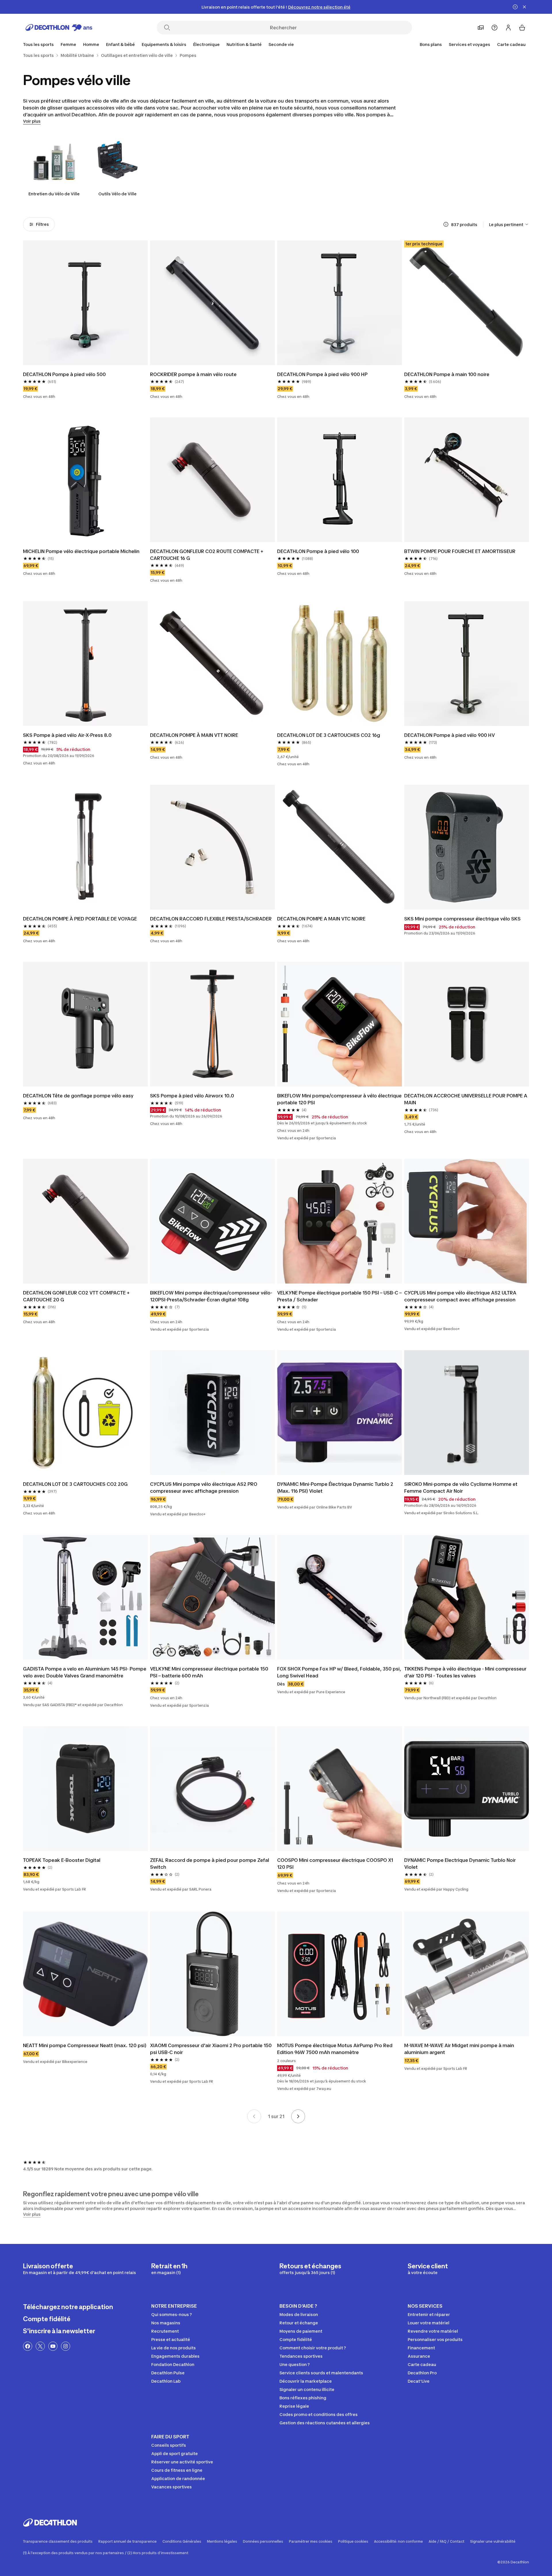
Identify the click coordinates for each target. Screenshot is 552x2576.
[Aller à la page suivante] (298, 2116)
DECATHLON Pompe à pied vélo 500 (64, 374)
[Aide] (494, 28)
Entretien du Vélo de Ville (54, 194)
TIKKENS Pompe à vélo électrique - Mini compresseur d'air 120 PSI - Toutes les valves (465, 1672)
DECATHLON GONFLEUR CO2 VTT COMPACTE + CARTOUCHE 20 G (76, 1296)
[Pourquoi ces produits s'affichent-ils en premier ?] (446, 224)
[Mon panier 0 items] (522, 28)
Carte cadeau (511, 44)
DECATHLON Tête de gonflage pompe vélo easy (78, 1096)
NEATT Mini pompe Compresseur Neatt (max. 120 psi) (85, 2045)
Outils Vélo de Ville (117, 194)
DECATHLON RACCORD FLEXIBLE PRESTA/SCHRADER (211, 919)
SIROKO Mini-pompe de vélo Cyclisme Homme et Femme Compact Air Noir (461, 1488)
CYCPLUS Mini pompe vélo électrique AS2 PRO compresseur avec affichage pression (204, 1488)
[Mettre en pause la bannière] (515, 7)
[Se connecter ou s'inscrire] (508, 28)
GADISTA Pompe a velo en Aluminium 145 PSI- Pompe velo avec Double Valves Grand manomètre (85, 1672)
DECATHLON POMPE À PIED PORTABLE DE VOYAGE (80, 919)
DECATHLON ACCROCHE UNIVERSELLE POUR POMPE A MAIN (466, 1099)
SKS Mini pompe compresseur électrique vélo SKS (462, 919)
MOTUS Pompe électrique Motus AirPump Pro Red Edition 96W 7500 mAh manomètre (335, 2049)
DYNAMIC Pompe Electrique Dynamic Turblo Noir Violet (460, 1864)
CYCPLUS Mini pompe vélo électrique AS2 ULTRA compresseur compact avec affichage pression (460, 1296)
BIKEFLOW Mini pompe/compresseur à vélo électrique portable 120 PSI (339, 1099)
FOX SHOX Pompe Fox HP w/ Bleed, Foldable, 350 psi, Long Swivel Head (339, 1672)
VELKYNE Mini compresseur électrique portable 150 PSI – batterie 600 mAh (209, 1672)
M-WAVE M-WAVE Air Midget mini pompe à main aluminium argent (459, 2049)
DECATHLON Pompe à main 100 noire (447, 374)
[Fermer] (524, 7)
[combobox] (509, 224)
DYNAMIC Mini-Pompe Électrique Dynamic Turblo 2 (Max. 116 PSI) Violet (335, 1488)
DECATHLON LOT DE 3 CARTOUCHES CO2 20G (75, 1484)
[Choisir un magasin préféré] (481, 28)
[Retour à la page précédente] (254, 2116)
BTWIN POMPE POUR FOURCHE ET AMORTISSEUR (460, 551)
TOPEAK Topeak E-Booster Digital (62, 1860)
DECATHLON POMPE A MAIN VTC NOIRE (321, 919)
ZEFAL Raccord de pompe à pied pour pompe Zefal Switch (210, 1864)
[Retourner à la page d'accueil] (59, 28)
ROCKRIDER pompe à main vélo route (193, 374)
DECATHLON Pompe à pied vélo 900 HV (450, 735)
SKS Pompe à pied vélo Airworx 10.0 (192, 1096)
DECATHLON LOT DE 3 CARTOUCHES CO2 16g (329, 735)
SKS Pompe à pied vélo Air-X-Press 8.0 (67, 735)
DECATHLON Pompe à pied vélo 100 (318, 551)
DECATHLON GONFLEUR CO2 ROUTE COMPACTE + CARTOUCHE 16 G (207, 555)
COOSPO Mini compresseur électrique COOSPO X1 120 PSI (335, 1864)
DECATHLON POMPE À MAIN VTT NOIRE (194, 735)
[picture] (85, 303)
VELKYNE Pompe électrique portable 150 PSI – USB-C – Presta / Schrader (339, 1296)
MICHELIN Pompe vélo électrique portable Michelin (81, 551)
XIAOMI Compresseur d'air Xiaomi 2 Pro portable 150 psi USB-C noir (211, 2049)
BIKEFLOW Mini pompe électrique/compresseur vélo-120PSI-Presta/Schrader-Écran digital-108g (211, 1296)
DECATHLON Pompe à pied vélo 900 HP (322, 374)
